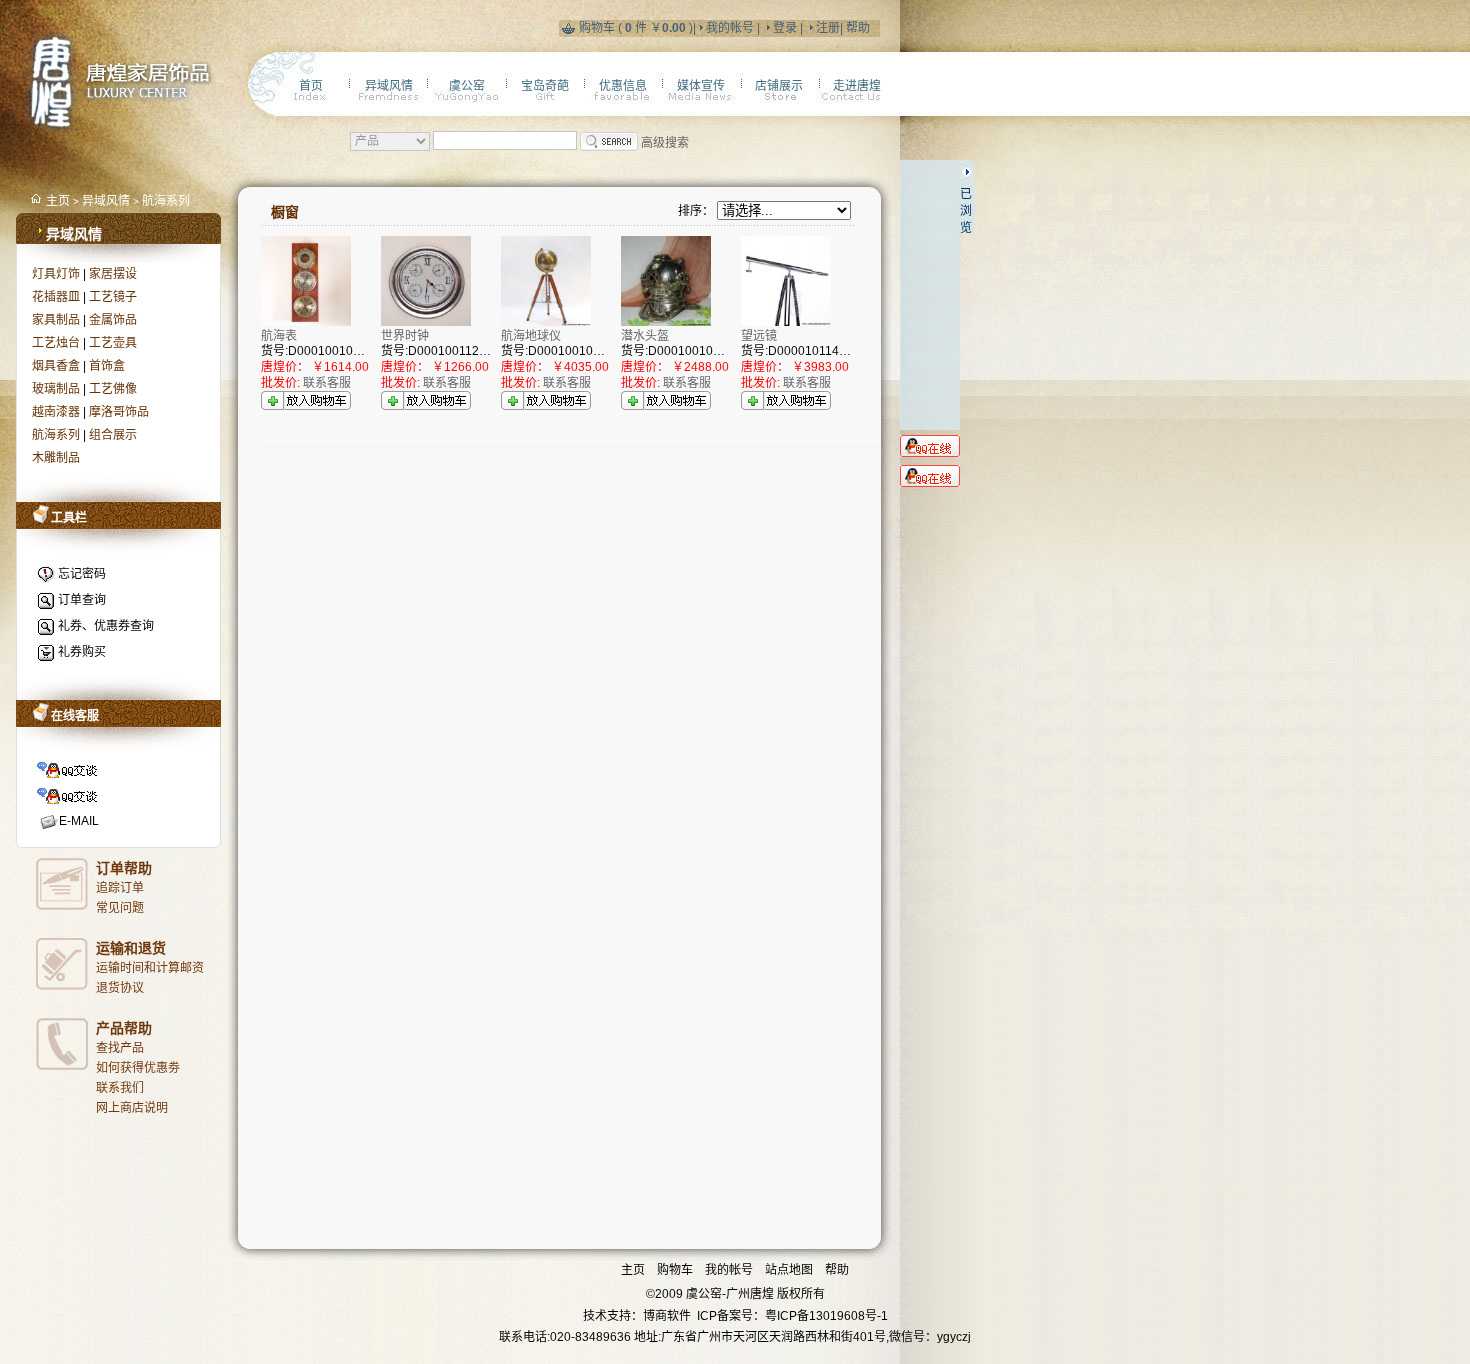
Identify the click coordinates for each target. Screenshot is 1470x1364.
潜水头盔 (645, 336)
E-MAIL (79, 821)
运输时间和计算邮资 (150, 968)
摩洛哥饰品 (119, 412)
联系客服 (327, 383)
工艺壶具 (113, 343)
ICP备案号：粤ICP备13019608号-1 (792, 1316)
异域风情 (106, 201)
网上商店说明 (132, 1108)
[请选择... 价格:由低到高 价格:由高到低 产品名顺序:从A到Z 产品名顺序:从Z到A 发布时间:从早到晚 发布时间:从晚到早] (784, 211)
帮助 (856, 28)
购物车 (598, 28)
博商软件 (667, 1316)
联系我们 (120, 1088)
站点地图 (790, 1270)
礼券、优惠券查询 (106, 626)
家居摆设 (113, 274)
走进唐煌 (857, 86)
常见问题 (120, 908)
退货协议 (120, 988)
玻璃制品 (56, 389)
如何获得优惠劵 (138, 1068)
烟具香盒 (56, 366)
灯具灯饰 (56, 274)
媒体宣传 (701, 86)
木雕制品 (56, 458)
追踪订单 (120, 888)
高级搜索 (665, 143)
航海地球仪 (531, 336)
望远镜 (759, 336)
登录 (785, 28)
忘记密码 (82, 574)
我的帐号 (730, 28)
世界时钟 (405, 336)
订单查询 (82, 600)
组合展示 (113, 435)
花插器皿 (56, 297)
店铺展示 (779, 86)
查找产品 (120, 1048)
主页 (59, 201)
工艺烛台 (56, 343)
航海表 (279, 336)
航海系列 (166, 201)
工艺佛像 (113, 389)
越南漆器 (56, 412)
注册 (828, 28)
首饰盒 (107, 366)
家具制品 (56, 320)
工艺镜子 (113, 297)
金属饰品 (113, 320)
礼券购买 (82, 652)
